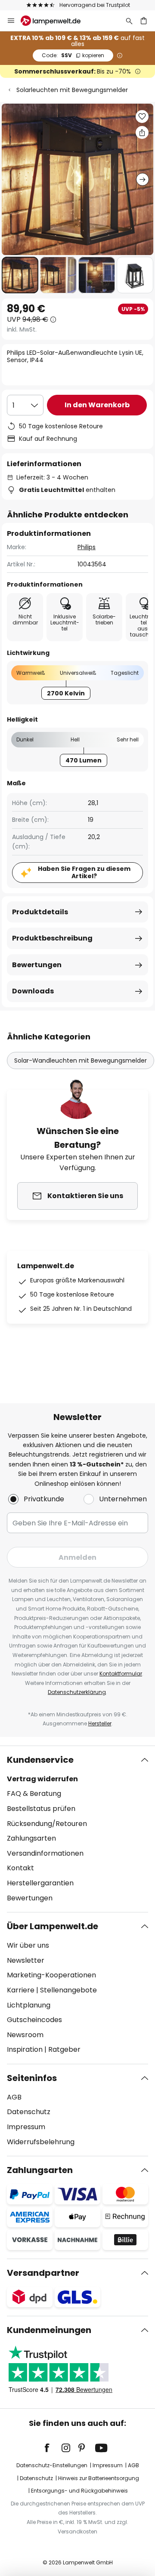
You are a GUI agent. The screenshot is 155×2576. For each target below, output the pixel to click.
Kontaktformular (121, 1674)
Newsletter (26, 1960)
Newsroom (25, 2035)
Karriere (21, 1990)
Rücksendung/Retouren (47, 1824)
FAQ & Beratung (34, 1794)
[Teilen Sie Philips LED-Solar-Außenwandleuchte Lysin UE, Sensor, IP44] (142, 132)
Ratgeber (64, 2049)
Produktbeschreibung (52, 938)
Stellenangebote (68, 1990)
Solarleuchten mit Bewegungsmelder (72, 90)
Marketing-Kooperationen (51, 1975)
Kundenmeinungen (49, 2330)
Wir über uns (28, 1945)
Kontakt (20, 1868)
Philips (87, 547)
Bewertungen (37, 965)
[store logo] (56, 21)
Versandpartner (43, 2273)
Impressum (26, 2127)
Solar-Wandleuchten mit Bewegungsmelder (81, 1061)
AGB (14, 2097)
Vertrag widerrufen (42, 1779)
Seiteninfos (32, 2078)
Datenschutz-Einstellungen (52, 2465)
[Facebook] (53, 2448)
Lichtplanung (29, 2005)
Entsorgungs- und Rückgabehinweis (79, 2491)
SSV (73, 55)
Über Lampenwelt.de (53, 1926)
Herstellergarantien (40, 1883)
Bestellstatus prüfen (41, 1809)
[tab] (77, 1829)
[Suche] (129, 21)
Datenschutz (29, 2112)
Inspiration (25, 2049)
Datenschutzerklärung (77, 1692)
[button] (20, 275)
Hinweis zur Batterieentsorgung (99, 2478)
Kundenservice (40, 1760)
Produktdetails (40, 912)
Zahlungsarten (31, 1838)
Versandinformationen (45, 1853)
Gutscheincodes (34, 2020)
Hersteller (100, 1723)
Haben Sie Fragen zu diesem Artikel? (84, 872)
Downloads (33, 991)
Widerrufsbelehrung (41, 2142)
